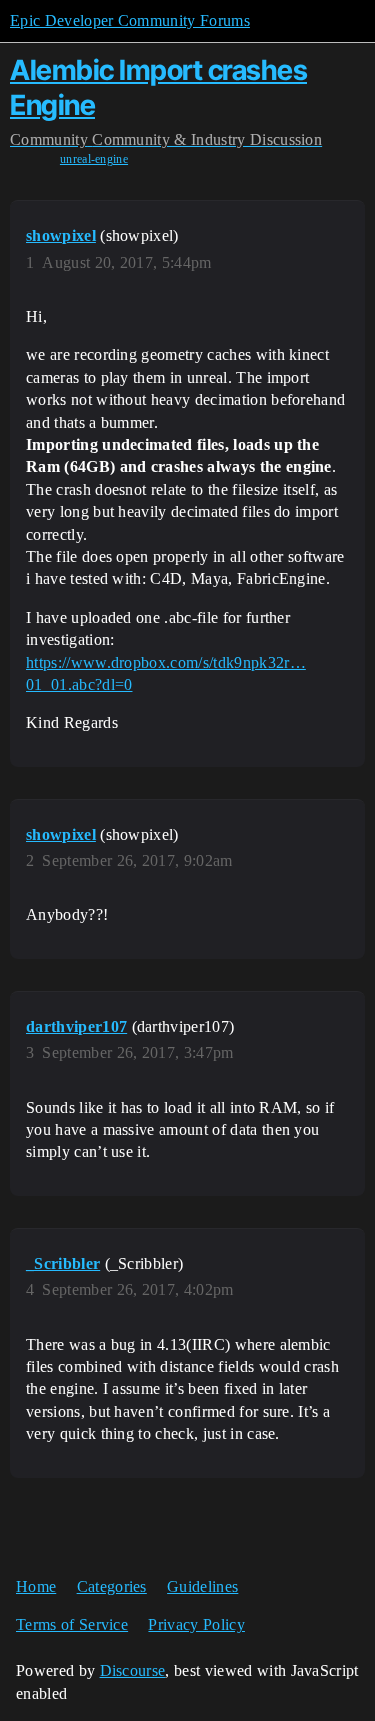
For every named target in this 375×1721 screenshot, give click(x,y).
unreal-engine (94, 159)
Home (36, 1586)
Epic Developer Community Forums (130, 20)
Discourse (133, 1670)
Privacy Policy (196, 1624)
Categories (112, 1586)
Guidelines (202, 1586)
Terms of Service (72, 1624)
